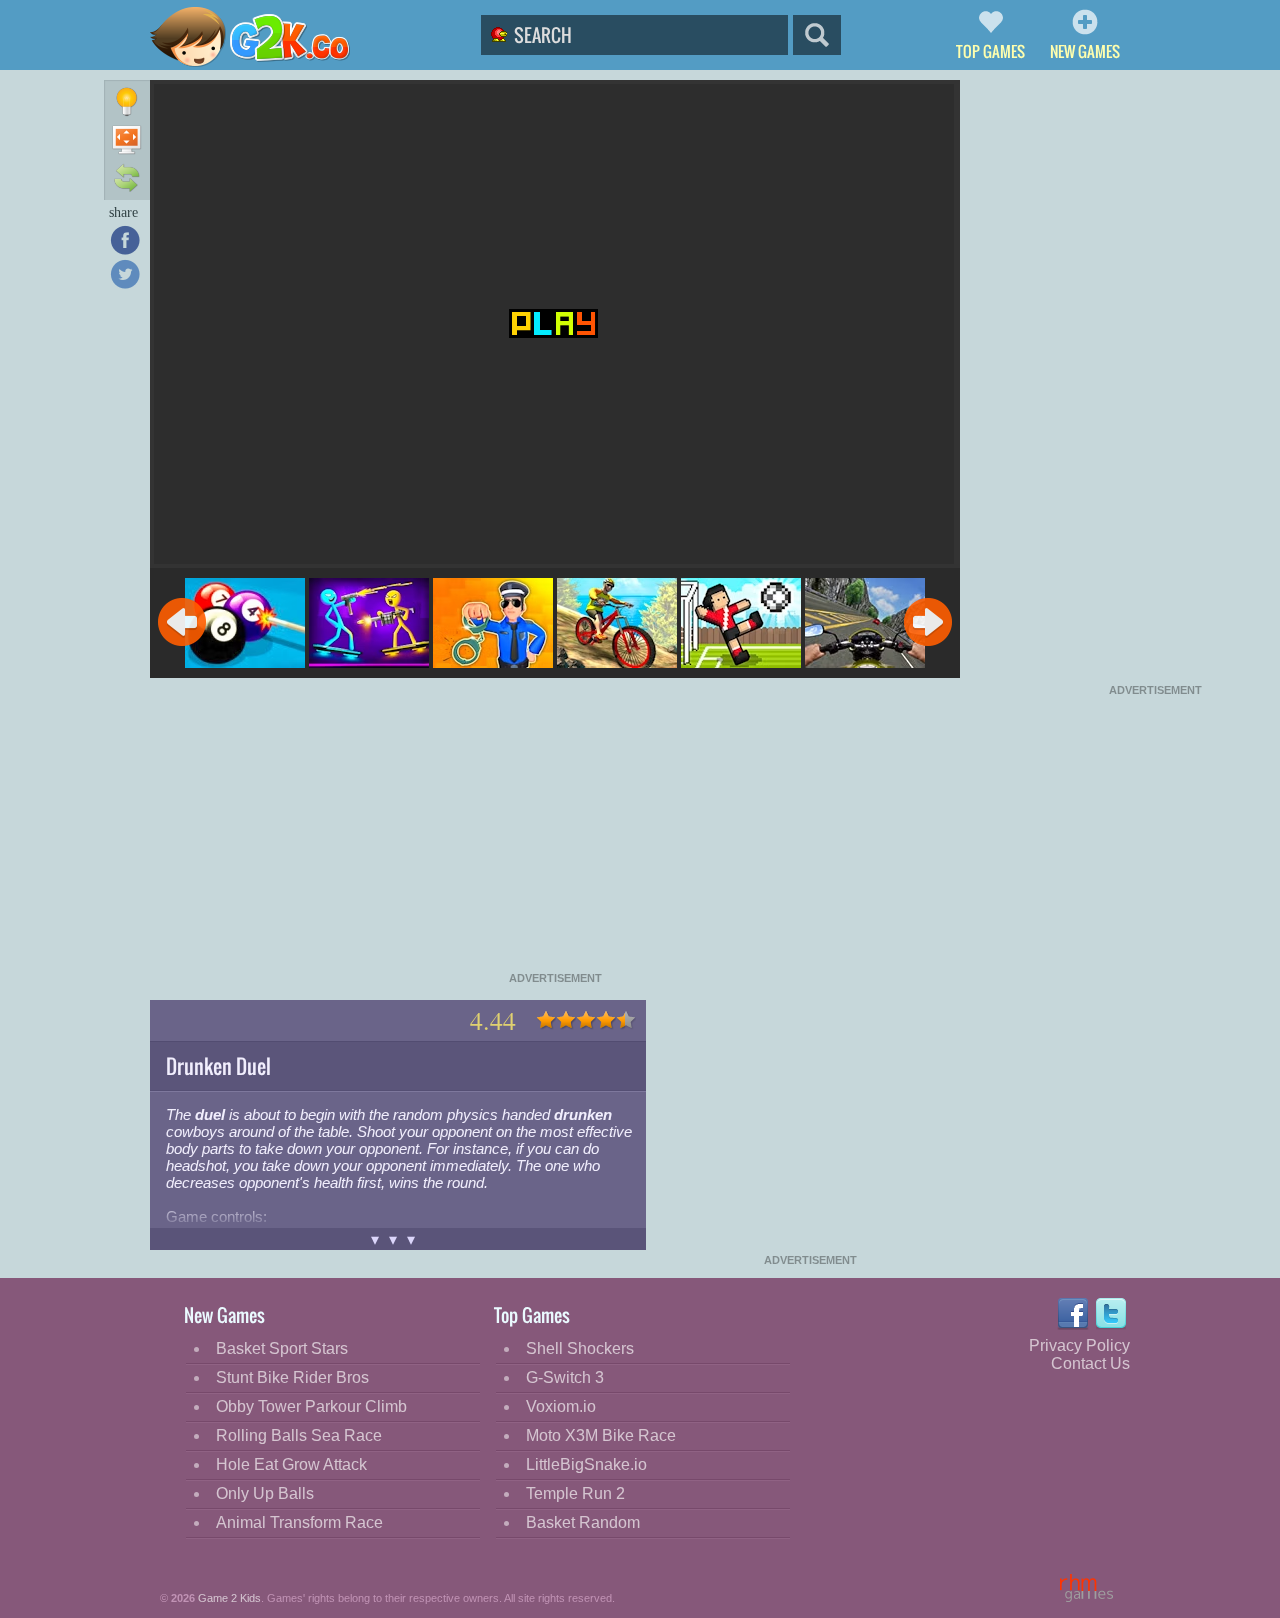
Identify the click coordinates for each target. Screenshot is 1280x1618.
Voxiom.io (561, 1406)
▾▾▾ (398, 1239)
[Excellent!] (626, 1020)
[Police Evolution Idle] (493, 625)
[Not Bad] (586, 1020)
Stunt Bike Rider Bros (292, 1377)
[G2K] (263, 37)
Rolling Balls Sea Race (299, 1435)
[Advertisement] (555, 832)
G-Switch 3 (565, 1377)
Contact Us (1090, 1363)
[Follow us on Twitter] (1112, 1314)
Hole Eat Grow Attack (291, 1464)
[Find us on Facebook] (1073, 1314)
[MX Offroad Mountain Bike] (617, 625)
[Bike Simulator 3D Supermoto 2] (865, 625)
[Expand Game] (127, 140)
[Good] (606, 1020)
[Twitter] (125, 274)
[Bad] (566, 1020)
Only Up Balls (265, 1493)
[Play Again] (127, 177)
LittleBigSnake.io (586, 1464)
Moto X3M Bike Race (601, 1435)
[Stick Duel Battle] (369, 625)
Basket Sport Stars (282, 1348)
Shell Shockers (580, 1348)
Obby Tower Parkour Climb (311, 1406)
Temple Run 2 (575, 1493)
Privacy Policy (1079, 1345)
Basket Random (583, 1522)
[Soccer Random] (741, 625)
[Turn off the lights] (127, 102)
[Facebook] (125, 240)
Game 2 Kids (229, 1598)
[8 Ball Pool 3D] (245, 625)
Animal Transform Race (299, 1522)
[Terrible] (546, 1020)
